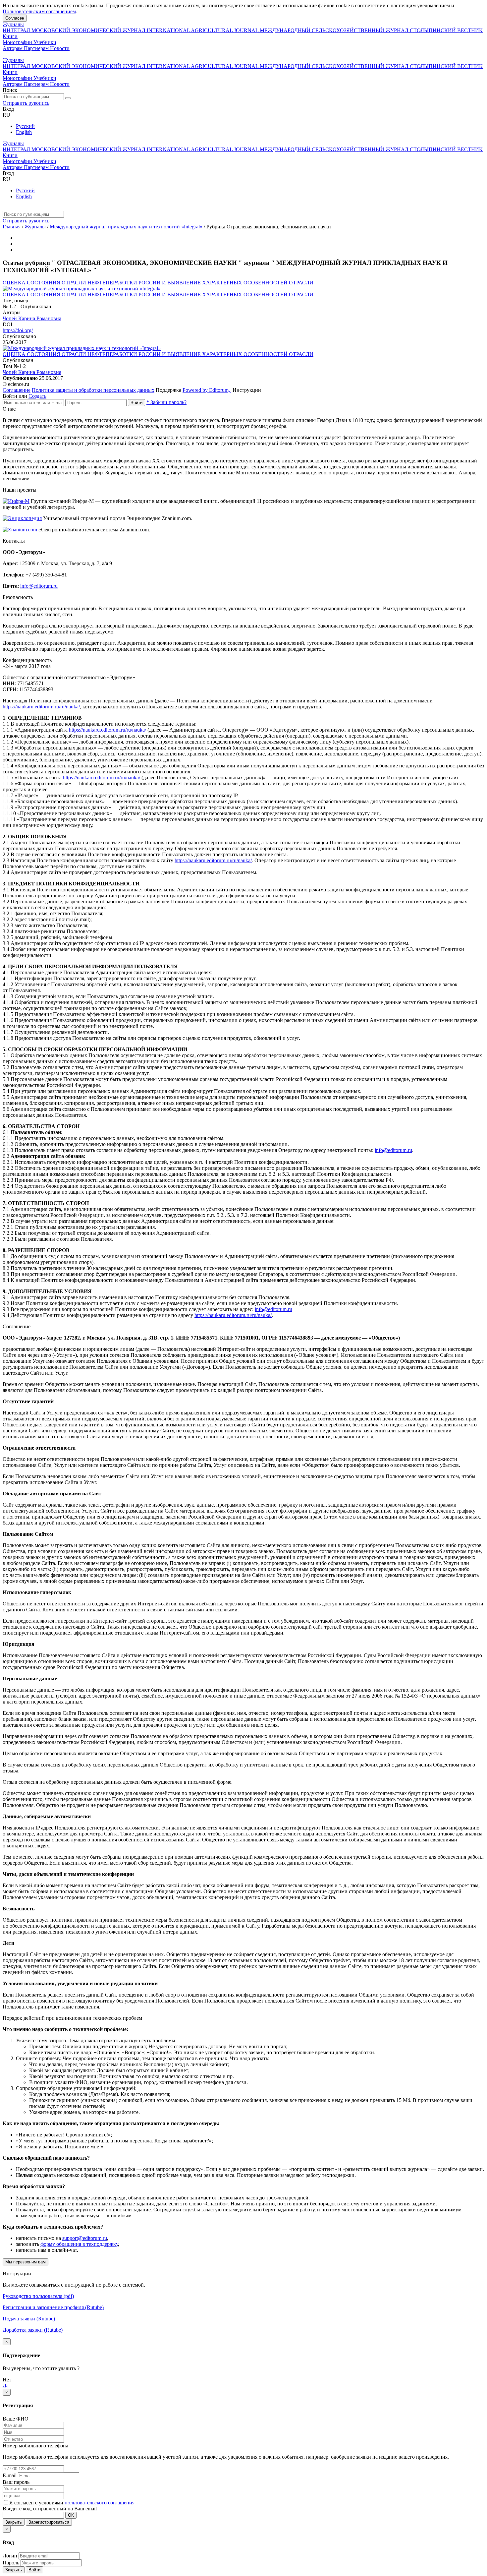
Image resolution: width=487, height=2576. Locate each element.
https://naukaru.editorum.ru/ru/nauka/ (41, 707)
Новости (60, 48)
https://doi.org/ (18, 330)
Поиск (10, 90)
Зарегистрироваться (49, 2522)
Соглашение (17, 390)
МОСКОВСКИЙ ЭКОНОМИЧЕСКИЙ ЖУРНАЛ (89, 30)
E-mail (10, 2475)
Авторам (13, 48)
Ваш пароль (16, 2482)
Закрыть (14, 2522)
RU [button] (6, 115)
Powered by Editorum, (207, 390)
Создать (37, 396)
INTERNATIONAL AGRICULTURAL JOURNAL (203, 30)
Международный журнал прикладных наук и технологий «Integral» (127, 227)
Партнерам (37, 48)
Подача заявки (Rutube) (29, 2319)
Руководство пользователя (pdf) (38, 2296)
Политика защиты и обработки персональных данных (93, 390)
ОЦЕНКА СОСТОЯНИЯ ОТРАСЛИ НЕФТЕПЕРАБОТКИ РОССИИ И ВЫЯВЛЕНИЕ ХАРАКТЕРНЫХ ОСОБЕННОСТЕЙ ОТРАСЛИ (158, 283)
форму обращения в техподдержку (79, 2244)
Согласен (15, 18)
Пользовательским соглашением (39, 11)
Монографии (18, 42)
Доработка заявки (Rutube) (33, 2330)
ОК (71, 2515)
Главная (12, 227)
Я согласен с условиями (37, 2503)
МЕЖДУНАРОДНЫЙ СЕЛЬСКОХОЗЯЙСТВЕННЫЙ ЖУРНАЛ (335, 30)
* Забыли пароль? (166, 402)
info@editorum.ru (39, 586)
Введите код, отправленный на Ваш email (50, 2509)
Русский (25, 126)
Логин (10, 2556)
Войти (136, 403)
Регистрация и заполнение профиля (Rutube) (53, 2307)
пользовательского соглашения (100, 2503)
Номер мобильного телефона (35, 2446)
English (24, 132)
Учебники (45, 42)
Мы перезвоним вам (26, 2262)
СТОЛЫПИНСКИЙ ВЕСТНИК (446, 30)
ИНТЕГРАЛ (17, 30)
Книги (10, 36)
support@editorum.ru (85, 2238)
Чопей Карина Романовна (32, 318)
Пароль (11, 2563)
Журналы (13, 24)
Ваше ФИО (16, 2419)
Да (6, 2386)
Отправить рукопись (26, 103)
